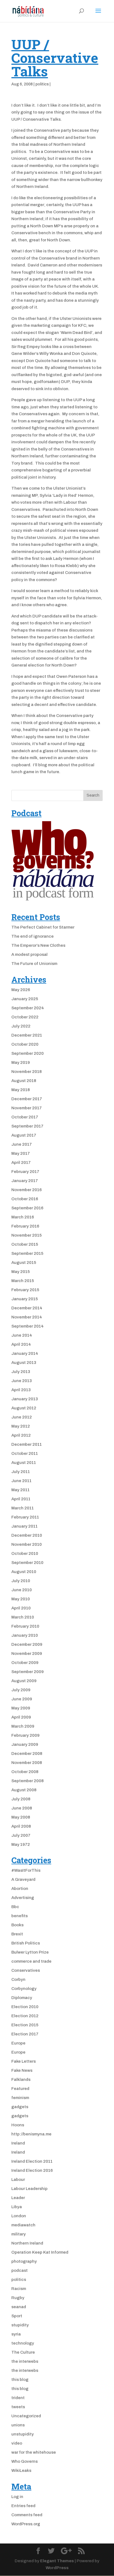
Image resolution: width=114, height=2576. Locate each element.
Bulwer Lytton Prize (30, 1952)
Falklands (21, 2079)
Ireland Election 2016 (32, 2170)
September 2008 (28, 1781)
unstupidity (23, 2434)
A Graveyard (23, 1879)
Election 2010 (25, 2007)
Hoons (18, 2125)
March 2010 (23, 1617)
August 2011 (24, 1463)
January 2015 (25, 1299)
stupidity (20, 2325)
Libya (17, 2207)
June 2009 (22, 1699)
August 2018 (24, 1081)
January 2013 (25, 1399)
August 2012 (24, 1408)
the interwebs (25, 2361)
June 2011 (21, 1481)
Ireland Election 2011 (32, 2161)
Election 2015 (25, 2025)
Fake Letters (24, 2061)
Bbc (15, 1907)
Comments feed (27, 2515)
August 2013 (24, 1363)
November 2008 (27, 1763)
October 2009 (25, 1663)
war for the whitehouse (34, 2452)
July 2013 (21, 1372)
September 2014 (28, 1326)
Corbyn (18, 1979)
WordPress (57, 2568)
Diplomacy (22, 1998)
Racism (19, 2289)
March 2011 (23, 1508)
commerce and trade (31, 1961)
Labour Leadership (29, 2189)
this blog (20, 2380)
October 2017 (25, 1117)
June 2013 (22, 1381)
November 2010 (27, 1544)
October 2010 (25, 1553)
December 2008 (27, 1754)
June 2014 (22, 1335)
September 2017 (27, 1126)
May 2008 (21, 1817)
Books (17, 1925)
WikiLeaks (21, 2470)
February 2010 (25, 1626)
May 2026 (21, 990)
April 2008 (21, 1826)
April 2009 (21, 1717)
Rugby (18, 2298)
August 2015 (24, 1263)
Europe (18, 2043)
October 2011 (25, 1453)
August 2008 (24, 1790)
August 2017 (24, 1135)
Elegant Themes (57, 2561)
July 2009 (21, 1690)
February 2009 (25, 1735)
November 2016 (27, 1190)
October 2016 (25, 1199)
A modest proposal (29, 954)
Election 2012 (25, 2016)
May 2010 (21, 1599)
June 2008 (22, 1808)
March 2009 (23, 1726)
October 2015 (25, 1244)
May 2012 (21, 1426)
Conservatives (26, 1970)
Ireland (18, 2143)
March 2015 (23, 1281)
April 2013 (21, 1390)
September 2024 (28, 1008)
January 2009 (25, 1744)
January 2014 (25, 1353)
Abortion (20, 1889)
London (19, 2216)
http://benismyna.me (31, 2134)
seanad (19, 2307)
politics (42, 84)
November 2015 (27, 1235)
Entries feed (23, 2506)
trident (18, 2398)
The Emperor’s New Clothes (38, 945)
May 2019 (21, 1062)
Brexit (17, 1934)
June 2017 (22, 1144)
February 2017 (25, 1172)
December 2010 (27, 1535)
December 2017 (27, 1099)
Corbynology (24, 1989)
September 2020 (28, 1053)
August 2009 (24, 1681)
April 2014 (21, 1344)
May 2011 (20, 1490)
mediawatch (23, 2225)
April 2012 (21, 1435)
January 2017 (25, 1181)
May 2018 (21, 1090)
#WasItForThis (26, 1870)
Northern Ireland (27, 2243)
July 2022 (21, 1026)
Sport (17, 2316)
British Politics (26, 1943)
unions (18, 2425)
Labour (18, 2180)
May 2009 (21, 1708)
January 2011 (24, 1526)
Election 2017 (25, 2034)
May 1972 (21, 1844)
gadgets (20, 2107)
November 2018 (27, 1072)
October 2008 (25, 1772)
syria (16, 2334)
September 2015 (27, 1253)
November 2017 (27, 1108)
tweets (18, 2407)
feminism (20, 2098)
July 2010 (21, 1581)
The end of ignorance (33, 936)
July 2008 (21, 1799)
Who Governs (24, 2461)
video (17, 2443)
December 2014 (27, 1308)
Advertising (23, 1898)
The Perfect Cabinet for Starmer (43, 927)
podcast (20, 2270)
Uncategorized (26, 2416)
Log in (17, 2497)
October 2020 (25, 1044)
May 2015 (21, 1272)
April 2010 (21, 1608)
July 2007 (21, 1835)
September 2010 (27, 1563)
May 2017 (21, 1153)
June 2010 (22, 1590)
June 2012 (22, 1417)
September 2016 (27, 1208)
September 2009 (28, 1672)
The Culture (23, 2352)
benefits (20, 1916)
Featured (20, 2089)
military (19, 2234)
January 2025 (25, 999)
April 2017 (21, 1162)
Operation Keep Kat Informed (40, 2252)
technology (23, 2343)
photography (24, 2261)
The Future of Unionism (34, 964)
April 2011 (21, 1499)
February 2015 (25, 1290)
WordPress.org (26, 2524)
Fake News (22, 2070)
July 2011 (21, 1472)
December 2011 (27, 1444)
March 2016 (23, 1217)
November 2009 (27, 1654)
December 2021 (27, 1035)
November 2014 (27, 1317)
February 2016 (25, 1226)
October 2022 (25, 1017)
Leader (18, 2198)
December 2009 (27, 1644)
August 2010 (24, 1572)
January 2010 (25, 1635)
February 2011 (25, 1517)
